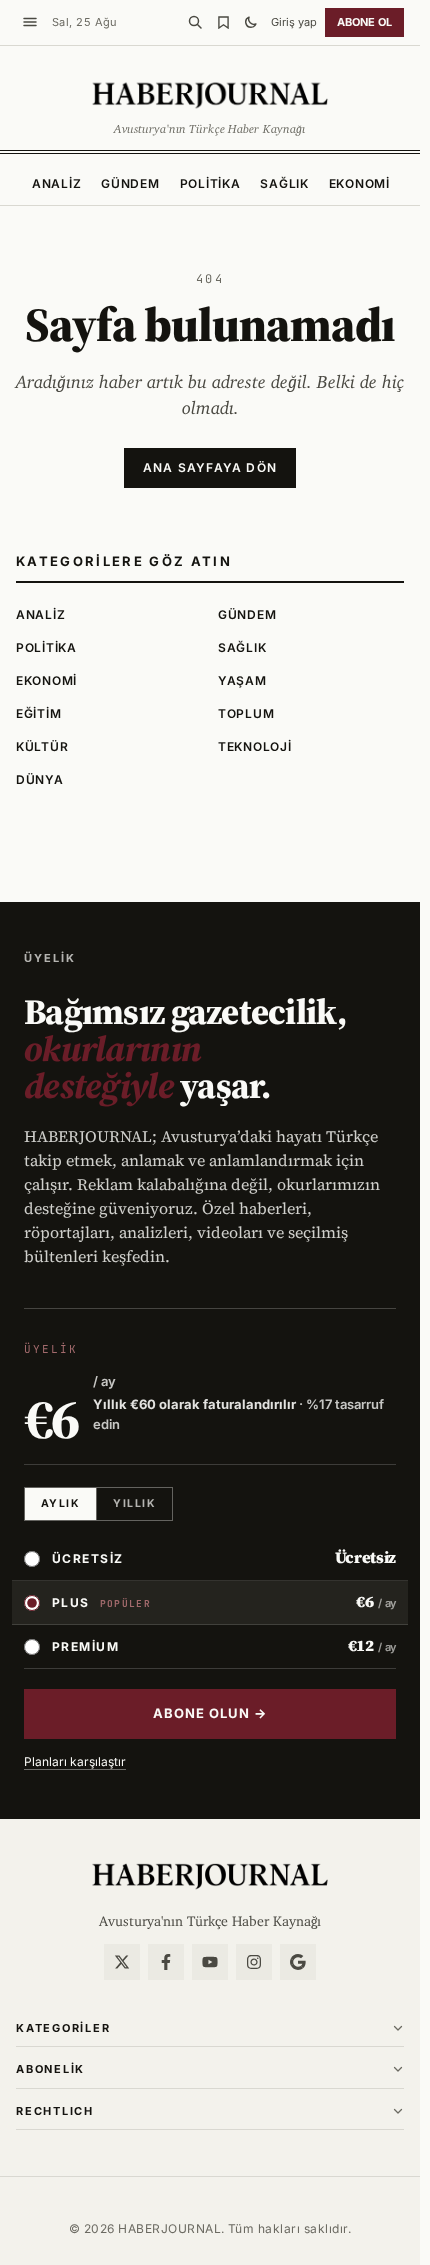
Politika (210, 183)
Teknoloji (254, 746)
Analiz (56, 183)
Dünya (40, 779)
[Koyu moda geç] (251, 22)
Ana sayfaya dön (210, 467)
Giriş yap (294, 22)
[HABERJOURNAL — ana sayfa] (210, 1875)
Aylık (60, 1503)
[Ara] (195, 22)
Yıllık (134, 1503)
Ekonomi (359, 183)
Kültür (42, 746)
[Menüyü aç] (30, 22)
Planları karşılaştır (75, 1761)
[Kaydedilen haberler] (223, 22)
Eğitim (38, 713)
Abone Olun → (210, 1713)
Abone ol (364, 22)
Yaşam (242, 680)
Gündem (130, 183)
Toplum (246, 713)
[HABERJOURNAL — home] (210, 94)
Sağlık (284, 183)
